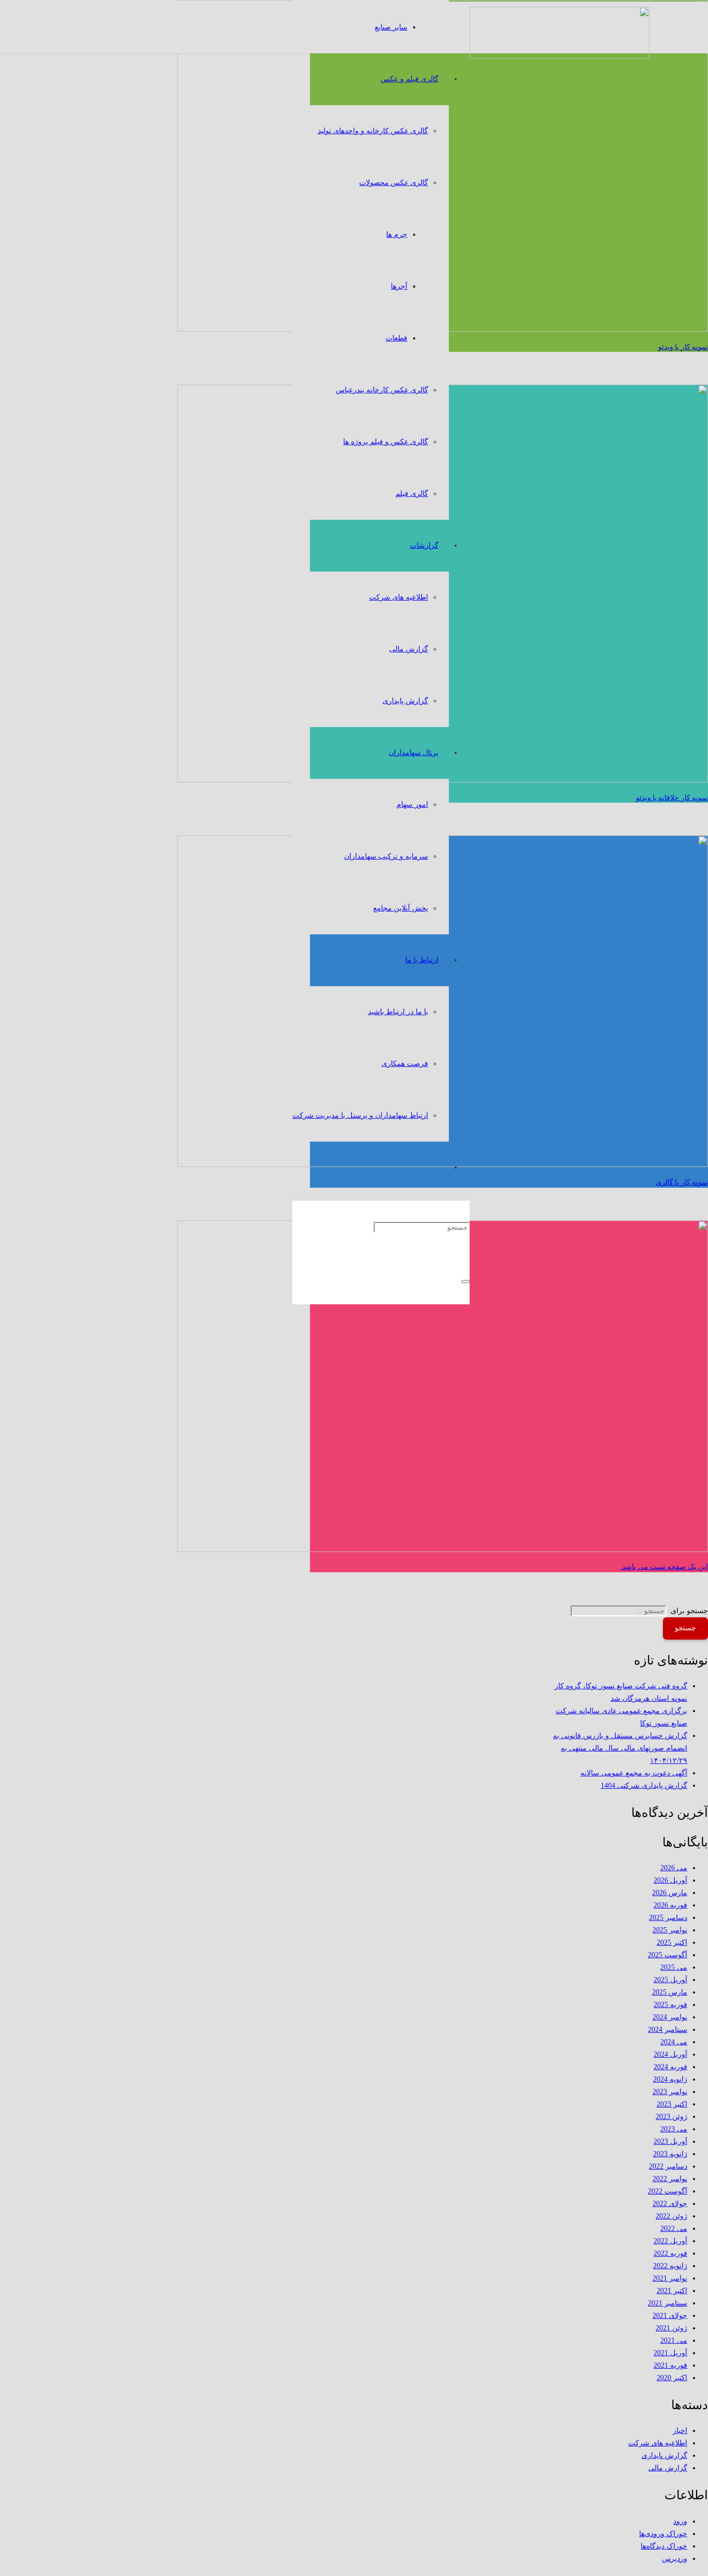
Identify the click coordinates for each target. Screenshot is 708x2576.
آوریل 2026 (670, 1880)
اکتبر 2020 (672, 2378)
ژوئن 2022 (671, 2216)
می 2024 (674, 2042)
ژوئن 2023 (671, 2117)
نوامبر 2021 (670, 2278)
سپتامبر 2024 (668, 2030)
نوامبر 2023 (670, 2092)
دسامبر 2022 (668, 2166)
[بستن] (465, 1282)
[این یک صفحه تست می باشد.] (443, 1550)
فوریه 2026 (670, 1905)
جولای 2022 (670, 2204)
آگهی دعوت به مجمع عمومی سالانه (634, 1773)
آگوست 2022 (668, 2191)
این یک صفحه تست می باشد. (664, 1567)
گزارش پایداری (664, 2456)
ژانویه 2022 (670, 2266)
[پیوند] (560, 56)
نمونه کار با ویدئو (683, 347)
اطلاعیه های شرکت (658, 2443)
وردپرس (675, 2559)
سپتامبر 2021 (668, 2303)
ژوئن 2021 (671, 2328)
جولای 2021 (670, 2316)
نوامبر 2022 (670, 2179)
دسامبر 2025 (668, 1918)
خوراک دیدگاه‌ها (664, 2546)
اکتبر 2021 (672, 2291)
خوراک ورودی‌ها (663, 2534)
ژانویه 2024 (670, 2079)
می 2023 (674, 2129)
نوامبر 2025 (670, 1930)
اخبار (680, 2431)
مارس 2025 (670, 1992)
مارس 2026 (670, 1893)
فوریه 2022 (670, 2253)
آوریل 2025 (670, 1980)
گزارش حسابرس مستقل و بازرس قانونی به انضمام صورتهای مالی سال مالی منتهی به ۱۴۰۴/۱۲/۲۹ (620, 1748)
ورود (680, 2521)
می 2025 (674, 1967)
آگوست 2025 (668, 1955)
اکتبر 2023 (672, 2104)
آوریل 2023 (670, 2141)
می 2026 (674, 1868)
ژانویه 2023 (670, 2154)
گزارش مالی (668, 2468)
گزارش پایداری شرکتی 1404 (644, 1785)
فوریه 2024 (670, 2067)
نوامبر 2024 (670, 2017)
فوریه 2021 (670, 2365)
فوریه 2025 (670, 2005)
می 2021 (674, 2340)
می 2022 (674, 2229)
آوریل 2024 (670, 2054)
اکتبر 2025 (672, 1942)
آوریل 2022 (670, 2241)
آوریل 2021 (670, 2353)
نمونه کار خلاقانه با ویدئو (672, 798)
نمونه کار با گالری (682, 1182)
